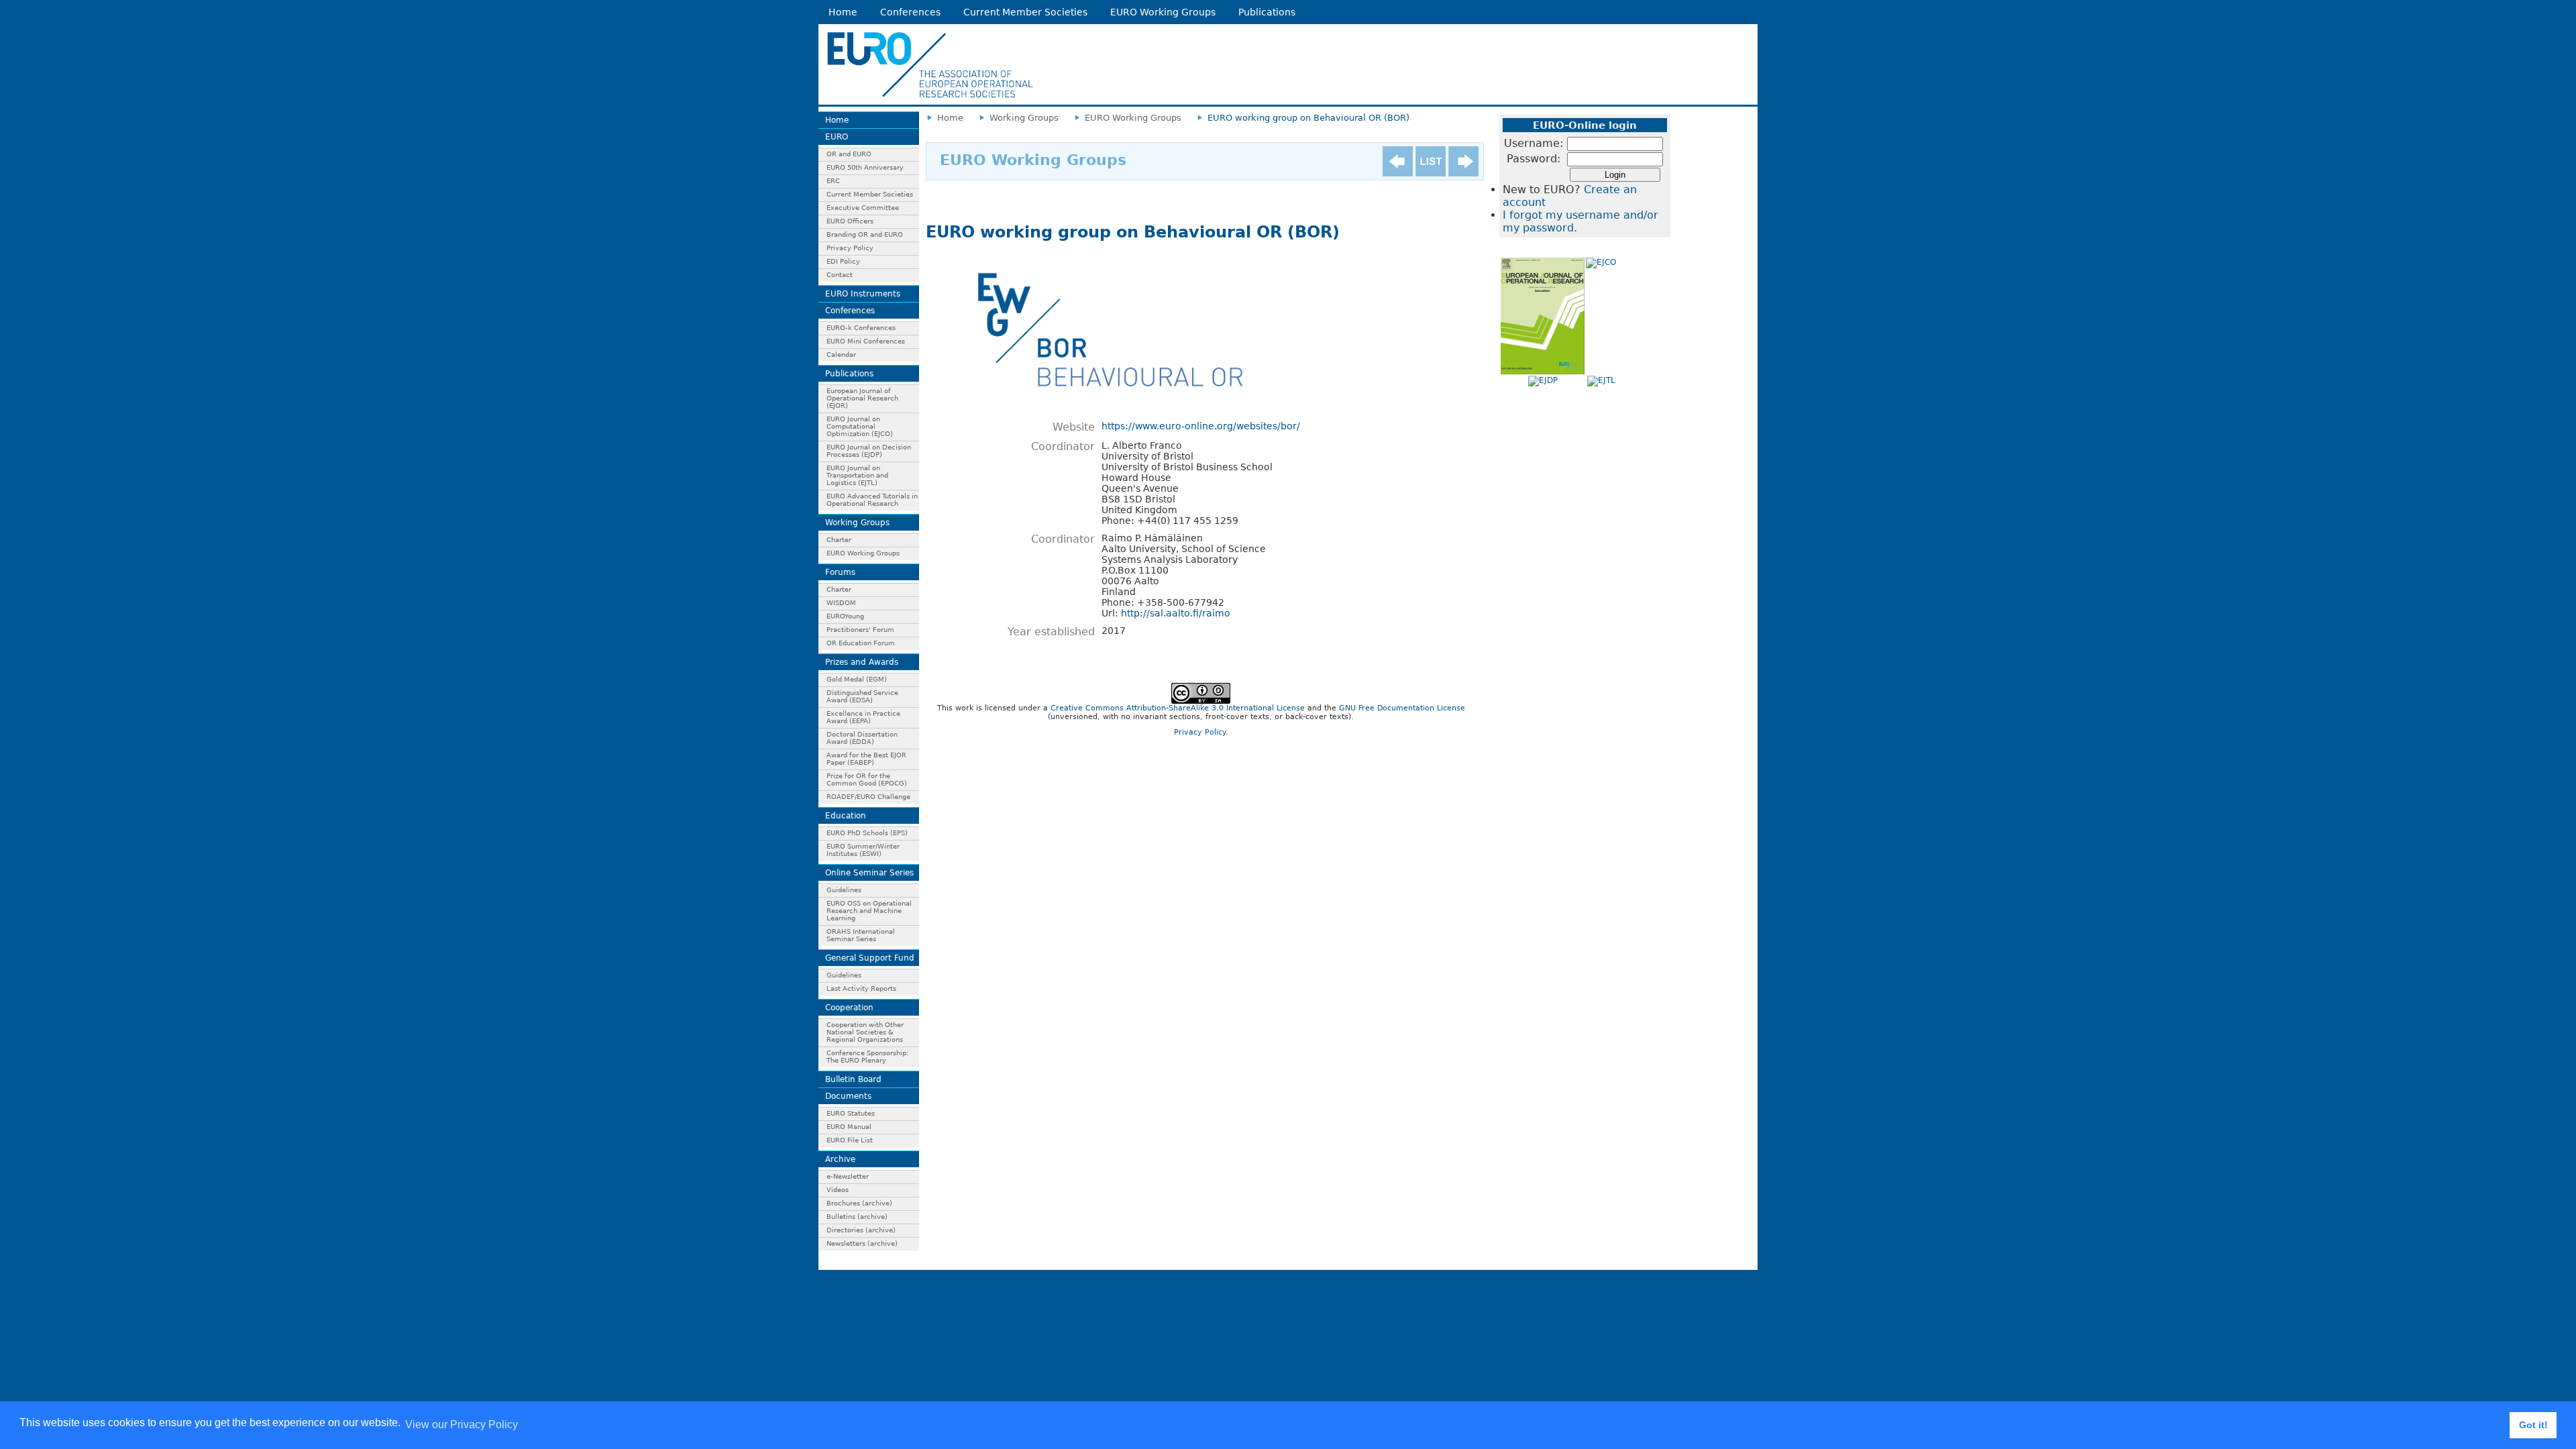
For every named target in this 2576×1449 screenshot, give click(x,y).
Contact (840, 275)
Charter (839, 540)
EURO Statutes (851, 1113)
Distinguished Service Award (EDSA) (862, 696)
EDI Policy (843, 261)
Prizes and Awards (862, 662)
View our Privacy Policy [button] (462, 1425)
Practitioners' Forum (860, 630)
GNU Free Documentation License (1402, 708)
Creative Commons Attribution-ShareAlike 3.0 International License (1178, 708)
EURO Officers (850, 221)
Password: (1534, 159)
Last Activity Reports (861, 988)
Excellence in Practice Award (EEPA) (863, 717)
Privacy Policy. (1201, 732)
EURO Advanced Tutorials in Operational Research (872, 500)
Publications (1267, 12)
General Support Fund (870, 958)
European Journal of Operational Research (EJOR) (862, 398)
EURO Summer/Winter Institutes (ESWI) (863, 850)
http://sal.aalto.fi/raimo (1176, 613)
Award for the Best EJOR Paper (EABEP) (866, 759)
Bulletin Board (853, 1079)
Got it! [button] (2533, 1425)
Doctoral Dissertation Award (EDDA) (862, 738)
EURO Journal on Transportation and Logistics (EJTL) (857, 475)
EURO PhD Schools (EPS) (867, 833)
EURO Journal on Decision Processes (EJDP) (869, 451)
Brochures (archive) (859, 1203)
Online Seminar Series (869, 873)
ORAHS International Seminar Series (861, 935)
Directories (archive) (861, 1230)
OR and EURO (849, 154)
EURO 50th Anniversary (865, 167)
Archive (840, 1159)
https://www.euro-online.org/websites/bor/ (1201, 426)
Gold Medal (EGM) (857, 679)
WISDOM (841, 603)
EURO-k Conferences (861, 328)
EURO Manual (849, 1127)
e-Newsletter (848, 1176)
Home (843, 12)
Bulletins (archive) (857, 1217)
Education (846, 816)
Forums (840, 572)
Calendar (841, 355)
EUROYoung (845, 616)
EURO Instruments (863, 294)
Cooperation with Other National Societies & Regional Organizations (865, 1032)
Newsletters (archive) (862, 1243)
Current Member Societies (1025, 12)
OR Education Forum (861, 643)
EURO (837, 137)
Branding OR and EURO (865, 234)
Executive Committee (863, 208)
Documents (848, 1096)
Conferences (910, 12)
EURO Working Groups (1163, 12)
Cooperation (849, 1008)
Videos (838, 1190)
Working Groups (857, 523)
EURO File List (850, 1140)
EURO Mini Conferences (866, 341)
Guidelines (844, 890)
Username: (1534, 143)
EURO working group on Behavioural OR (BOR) (1308, 118)
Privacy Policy (850, 248)
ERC (833, 181)
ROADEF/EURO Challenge (868, 797)
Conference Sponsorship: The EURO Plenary (867, 1057)
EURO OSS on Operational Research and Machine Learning (869, 911)
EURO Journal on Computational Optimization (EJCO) (860, 426)
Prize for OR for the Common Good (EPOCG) (867, 780)
